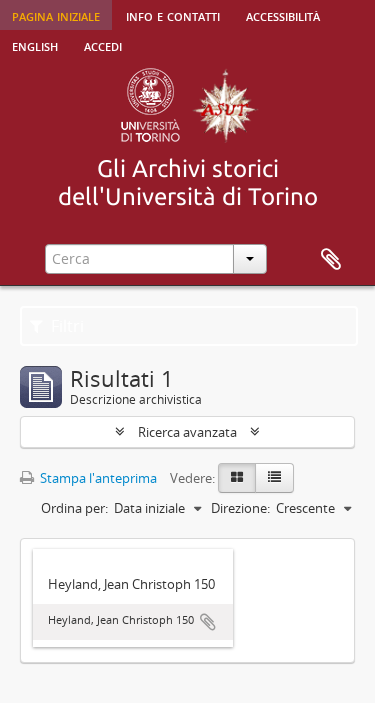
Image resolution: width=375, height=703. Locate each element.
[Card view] (237, 478)
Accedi (103, 45)
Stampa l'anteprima (97, 478)
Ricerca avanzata (187, 432)
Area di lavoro (331, 260)
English (35, 45)
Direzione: (240, 508)
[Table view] (274, 478)
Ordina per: (74, 508)
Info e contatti (173, 15)
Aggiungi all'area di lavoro (208, 622)
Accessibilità (283, 15)
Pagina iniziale (56, 15)
